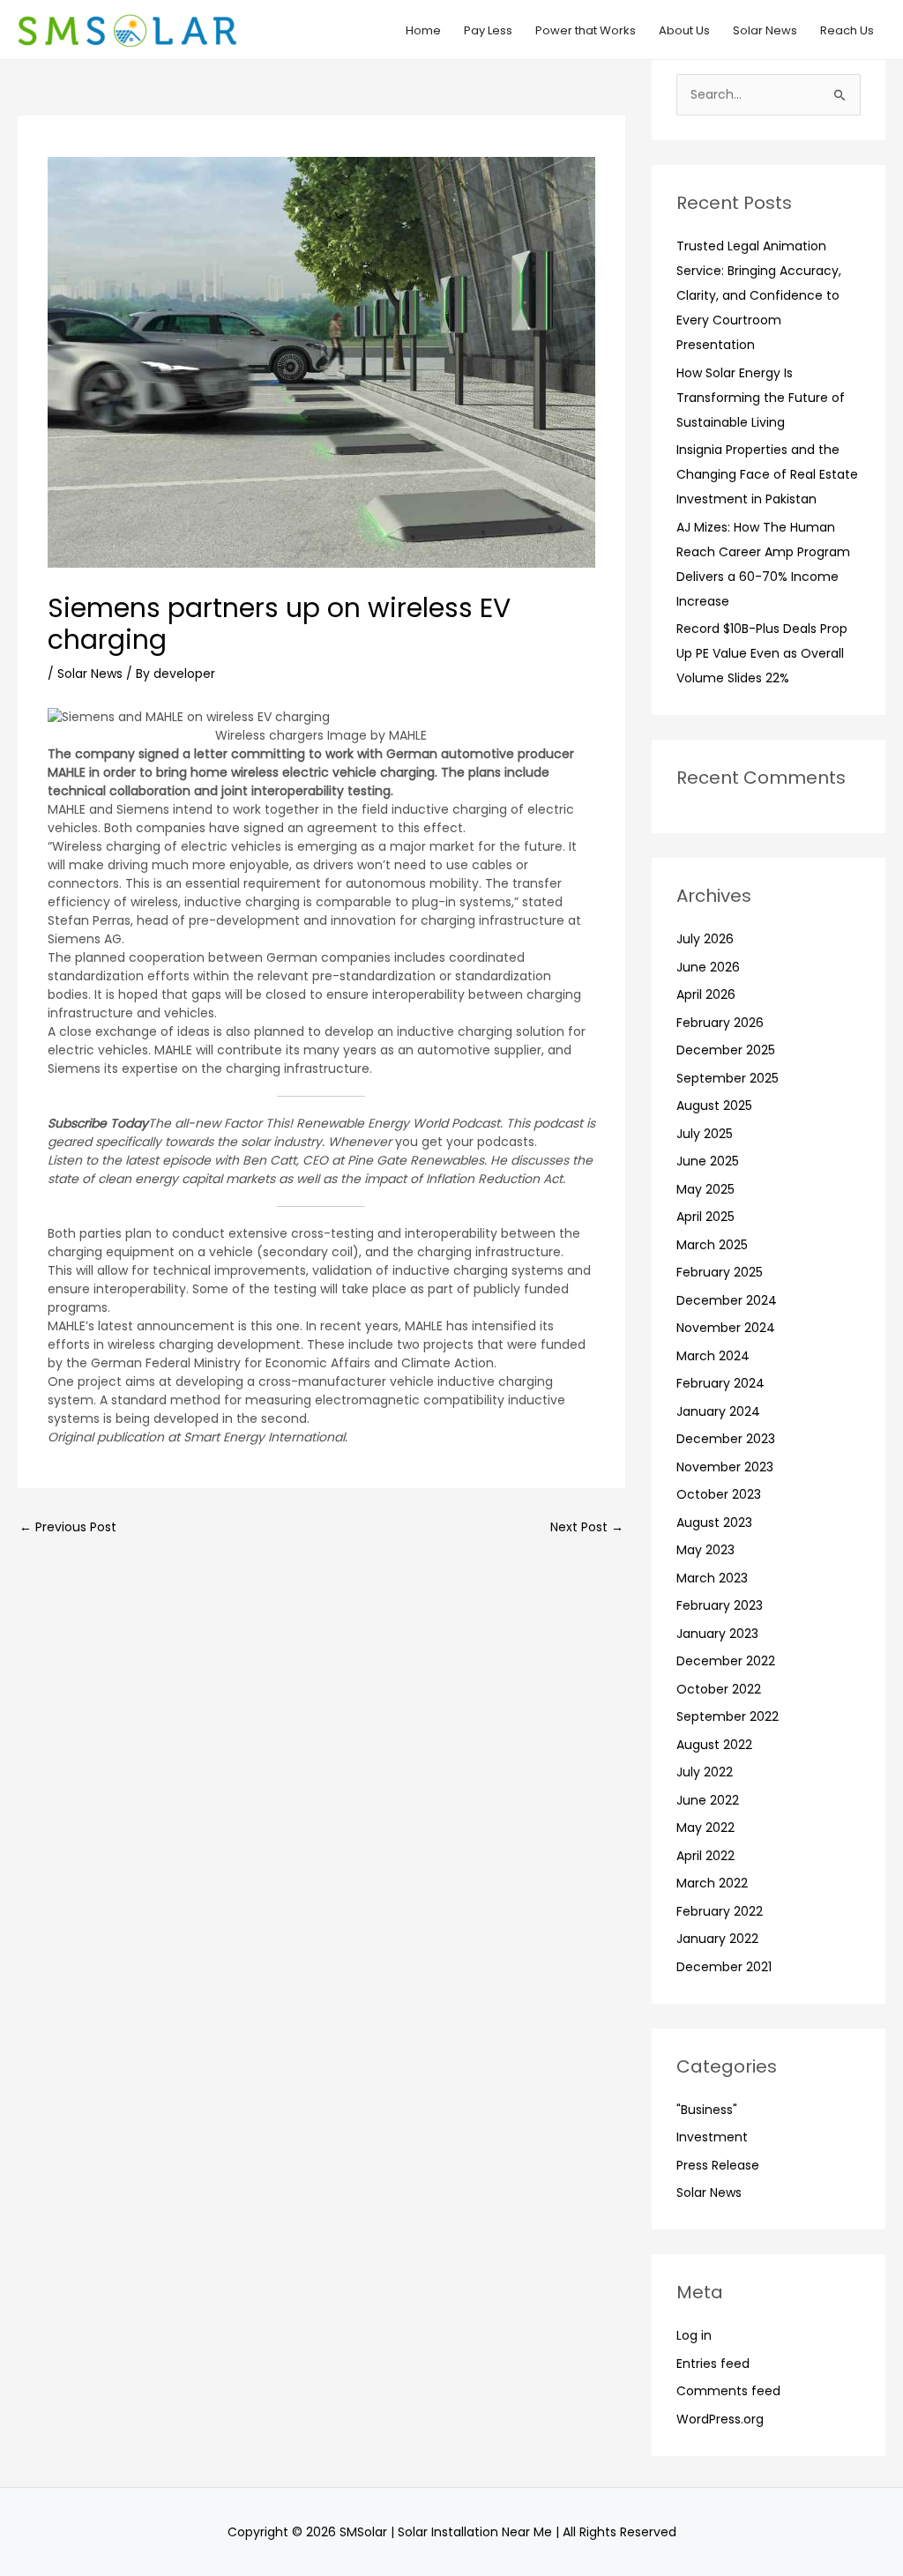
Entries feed (713, 2364)
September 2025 (728, 1078)
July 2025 (705, 1134)
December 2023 (726, 1439)
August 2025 (714, 1106)
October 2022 (719, 1689)
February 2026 (720, 1023)
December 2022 (726, 1661)
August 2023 (714, 1523)
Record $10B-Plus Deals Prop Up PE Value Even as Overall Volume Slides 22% (762, 653)
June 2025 (708, 1161)
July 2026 (705, 939)
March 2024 (713, 1356)
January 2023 (717, 1634)
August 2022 (714, 1745)
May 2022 (705, 1828)
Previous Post (68, 1527)
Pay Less (488, 30)
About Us (684, 30)
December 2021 (724, 1967)
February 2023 (720, 1605)
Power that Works (586, 30)
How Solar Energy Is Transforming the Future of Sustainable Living (761, 398)
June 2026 (708, 967)
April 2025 (705, 1217)
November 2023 (725, 1467)
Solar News (765, 30)
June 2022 (708, 1800)
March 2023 (712, 1578)
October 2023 (719, 1494)
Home (423, 30)
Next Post (587, 1527)
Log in (694, 2335)
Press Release (718, 2165)
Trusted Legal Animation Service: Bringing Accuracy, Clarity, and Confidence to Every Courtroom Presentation (759, 295)
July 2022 (705, 1772)
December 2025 (726, 1050)
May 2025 (705, 1189)
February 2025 (720, 1272)
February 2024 (720, 1383)
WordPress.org (720, 2419)
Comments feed (728, 2391)
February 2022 (720, 1911)
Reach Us (847, 30)
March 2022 (712, 1883)
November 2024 (726, 1328)
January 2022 (717, 1939)
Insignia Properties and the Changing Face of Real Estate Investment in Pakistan (767, 474)
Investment (712, 2137)
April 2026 (706, 994)
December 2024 (727, 1300)
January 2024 (718, 1411)
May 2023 (705, 1550)
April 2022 (705, 1856)
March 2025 (712, 1245)
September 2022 (728, 1716)
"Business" (707, 2110)
